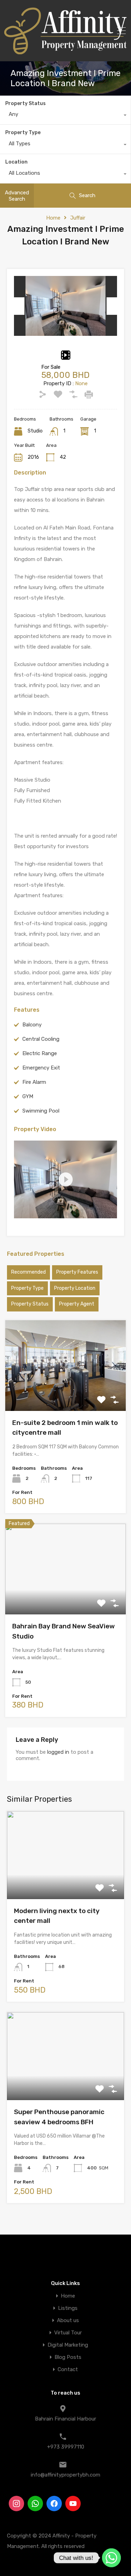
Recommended (28, 1272)
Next (112, 306)
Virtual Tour (68, 2333)
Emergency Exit (41, 1068)
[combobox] (65, 116)
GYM (28, 1096)
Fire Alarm (34, 1082)
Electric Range (40, 1053)
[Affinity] (66, 51)
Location (16, 162)
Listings (68, 2308)
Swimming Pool (41, 1111)
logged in (58, 1752)
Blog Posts (68, 2357)
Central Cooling (41, 1039)
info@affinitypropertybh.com (65, 2475)
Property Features (77, 1272)
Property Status (26, 103)
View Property (65, 1393)
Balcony (32, 1025)
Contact (68, 2370)
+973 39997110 (66, 2447)
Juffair (78, 218)
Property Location (75, 1288)
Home (53, 218)
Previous (19, 306)
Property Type (23, 133)
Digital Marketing (68, 2345)
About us (68, 2321)
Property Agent (77, 1304)
